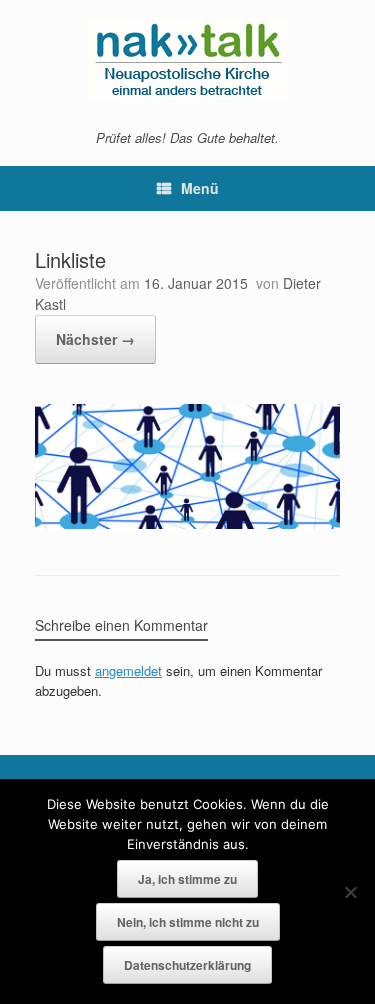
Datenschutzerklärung (187, 965)
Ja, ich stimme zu (187, 879)
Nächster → (95, 339)
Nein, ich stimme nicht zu (188, 922)
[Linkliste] (187, 523)
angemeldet (128, 670)
